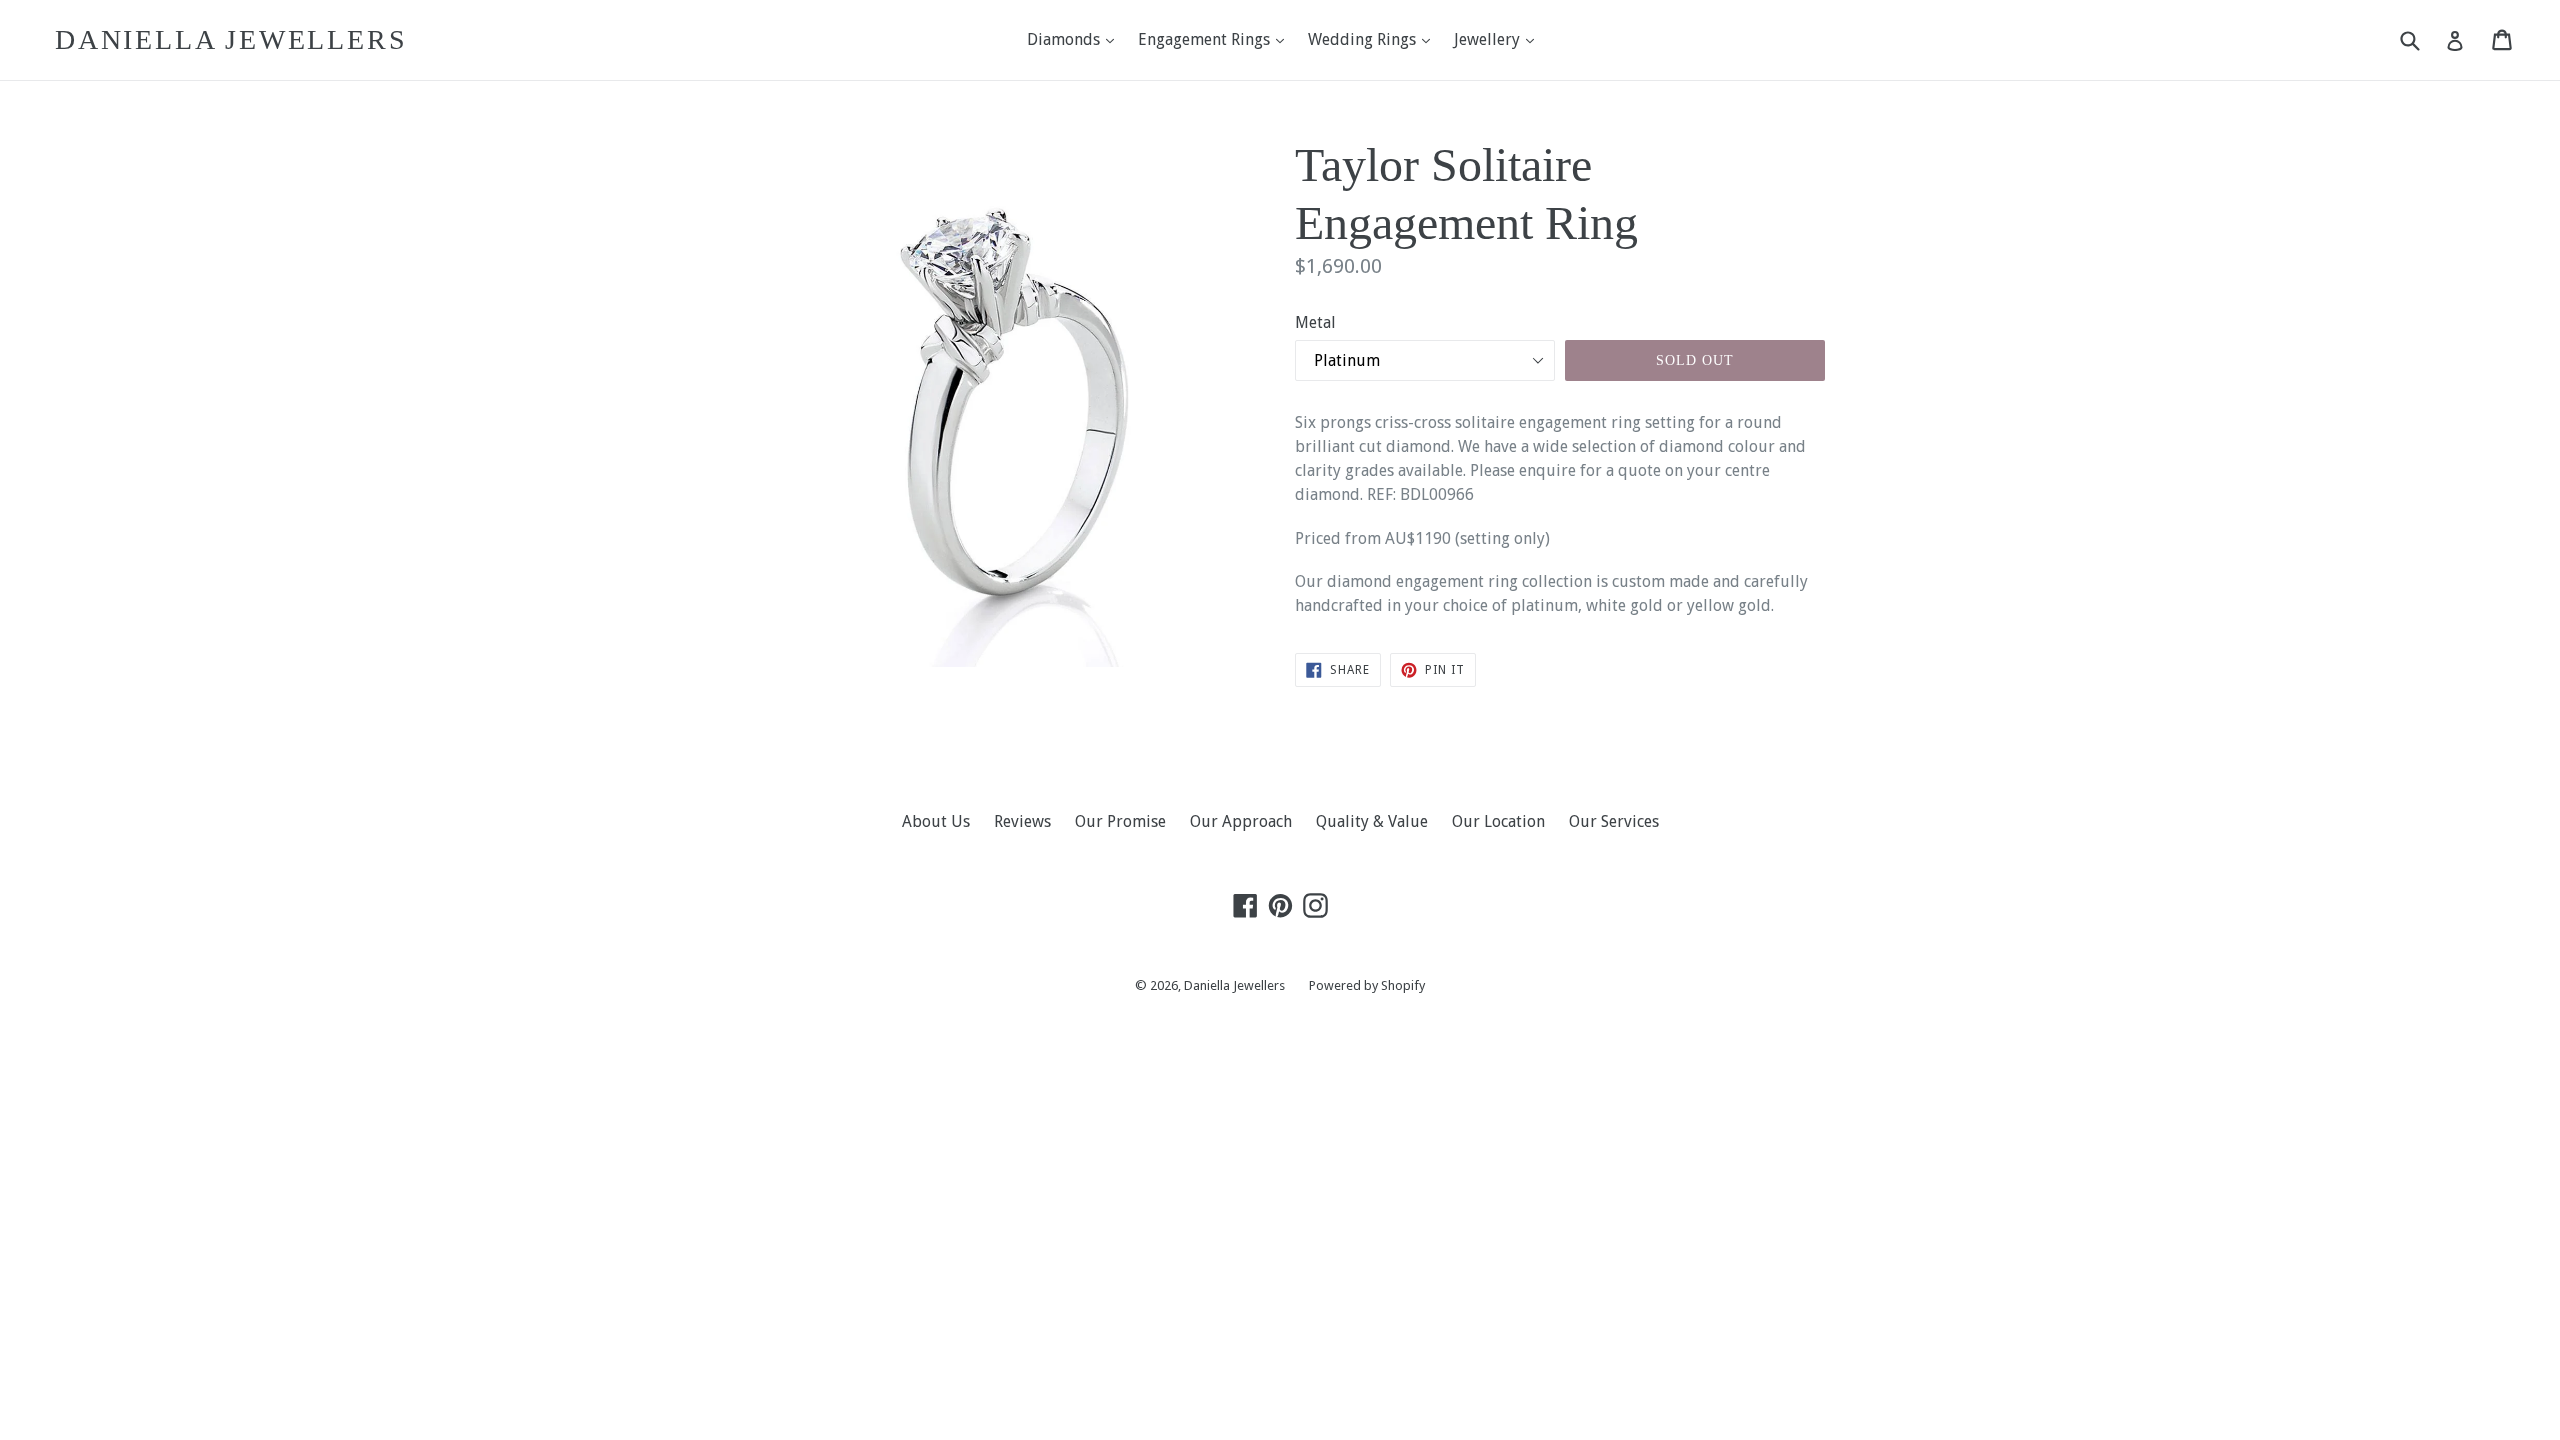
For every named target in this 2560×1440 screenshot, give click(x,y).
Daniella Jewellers (231, 39)
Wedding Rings (1374, 39)
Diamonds (1075, 39)
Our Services (1614, 821)
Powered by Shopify (1367, 985)
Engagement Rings (1216, 39)
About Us (936, 821)
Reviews (1022, 821)
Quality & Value (1372, 821)
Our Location (1498, 821)
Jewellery (1499, 39)
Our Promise (1120, 821)
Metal (1315, 322)
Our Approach (1241, 821)
